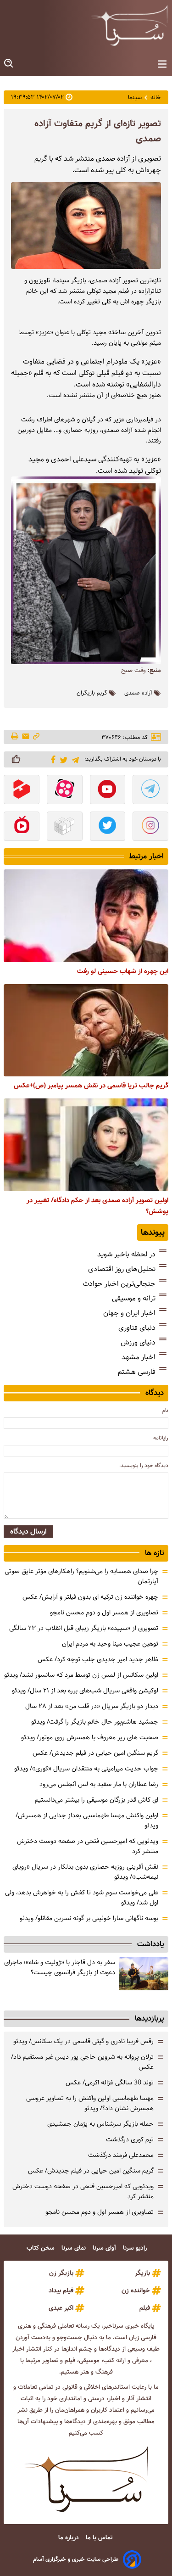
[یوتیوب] (108, 790)
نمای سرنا (75, 2248)
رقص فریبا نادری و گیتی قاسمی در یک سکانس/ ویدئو (83, 2041)
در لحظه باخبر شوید (126, 1254)
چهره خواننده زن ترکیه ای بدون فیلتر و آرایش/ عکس (90, 1597)
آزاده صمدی (138, 693)
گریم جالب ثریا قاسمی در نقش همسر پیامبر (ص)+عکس (91, 1086)
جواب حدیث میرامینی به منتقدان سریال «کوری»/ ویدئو (86, 1769)
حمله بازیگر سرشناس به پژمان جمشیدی (100, 2124)
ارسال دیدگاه (28, 1532)
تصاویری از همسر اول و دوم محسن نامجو (104, 1613)
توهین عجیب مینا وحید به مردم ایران (110, 1644)
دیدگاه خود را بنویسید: (144, 1465)
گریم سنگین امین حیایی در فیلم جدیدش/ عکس (95, 1753)
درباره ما (69, 2538)
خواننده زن (136, 2290)
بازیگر (142, 2273)
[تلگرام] (74, 759)
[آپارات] (65, 790)
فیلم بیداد (61, 2290)
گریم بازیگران (92, 693)
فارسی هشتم (137, 1372)
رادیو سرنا (136, 2248)
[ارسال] (26, 737)
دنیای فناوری (137, 1328)
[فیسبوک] (52, 759)
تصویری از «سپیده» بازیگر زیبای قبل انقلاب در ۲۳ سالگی (84, 1628)
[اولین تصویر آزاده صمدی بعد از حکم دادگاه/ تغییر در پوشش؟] (86, 1145)
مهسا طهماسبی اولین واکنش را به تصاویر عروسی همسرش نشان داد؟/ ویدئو (90, 2103)
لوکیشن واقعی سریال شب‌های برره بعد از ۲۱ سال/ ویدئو (85, 1691)
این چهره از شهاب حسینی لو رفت (123, 971)
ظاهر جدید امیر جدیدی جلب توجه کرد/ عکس (98, 1659)
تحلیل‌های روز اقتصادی (122, 1269)
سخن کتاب (42, 2248)
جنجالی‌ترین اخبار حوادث (119, 1284)
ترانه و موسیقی (134, 1298)
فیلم (145, 2308)
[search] (9, 64)
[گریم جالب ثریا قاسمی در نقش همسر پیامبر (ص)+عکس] (86, 1030)
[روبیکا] (65, 827)
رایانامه (161, 1438)
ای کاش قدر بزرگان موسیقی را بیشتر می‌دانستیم (97, 1800)
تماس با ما (100, 2538)
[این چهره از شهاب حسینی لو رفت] (86, 916)
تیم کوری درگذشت (130, 2139)
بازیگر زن (61, 2273)
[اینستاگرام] (150, 827)
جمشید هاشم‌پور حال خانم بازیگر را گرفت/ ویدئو (95, 1722)
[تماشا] (22, 790)
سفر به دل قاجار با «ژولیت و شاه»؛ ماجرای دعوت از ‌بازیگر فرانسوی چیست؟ (60, 1967)
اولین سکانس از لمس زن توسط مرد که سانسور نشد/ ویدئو (81, 1675)
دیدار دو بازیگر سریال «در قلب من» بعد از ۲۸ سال (92, 1706)
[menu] (162, 64)
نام (165, 1410)
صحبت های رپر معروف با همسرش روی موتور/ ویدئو (90, 1737)
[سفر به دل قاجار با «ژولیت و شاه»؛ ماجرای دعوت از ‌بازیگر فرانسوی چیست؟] (144, 1974)
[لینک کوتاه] (36, 737)
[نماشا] (22, 827)
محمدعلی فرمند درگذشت (121, 2155)
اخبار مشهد (139, 1357)
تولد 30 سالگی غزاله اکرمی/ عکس (110, 2083)
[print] (15, 737)
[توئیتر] (62, 759)
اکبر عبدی (61, 2308)
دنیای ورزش (138, 1342)
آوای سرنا (105, 2248)
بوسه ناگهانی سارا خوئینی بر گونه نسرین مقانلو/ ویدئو (89, 1918)
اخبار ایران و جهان (129, 1313)
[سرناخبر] (129, 25)
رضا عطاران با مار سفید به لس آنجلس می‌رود (99, 1784)
